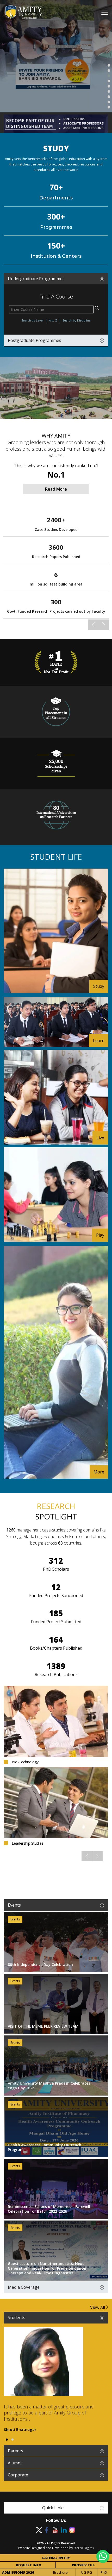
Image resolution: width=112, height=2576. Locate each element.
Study (99, 986)
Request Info (29, 2565)
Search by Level (32, 320)
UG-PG (87, 2572)
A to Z (53, 320)
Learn (99, 1041)
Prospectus (83, 2565)
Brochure (60, 2572)
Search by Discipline (77, 320)
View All (98, 2307)
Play (100, 1235)
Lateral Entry (56, 2558)
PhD (104, 2572)
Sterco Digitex (84, 2548)
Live (100, 1138)
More (99, 1472)
